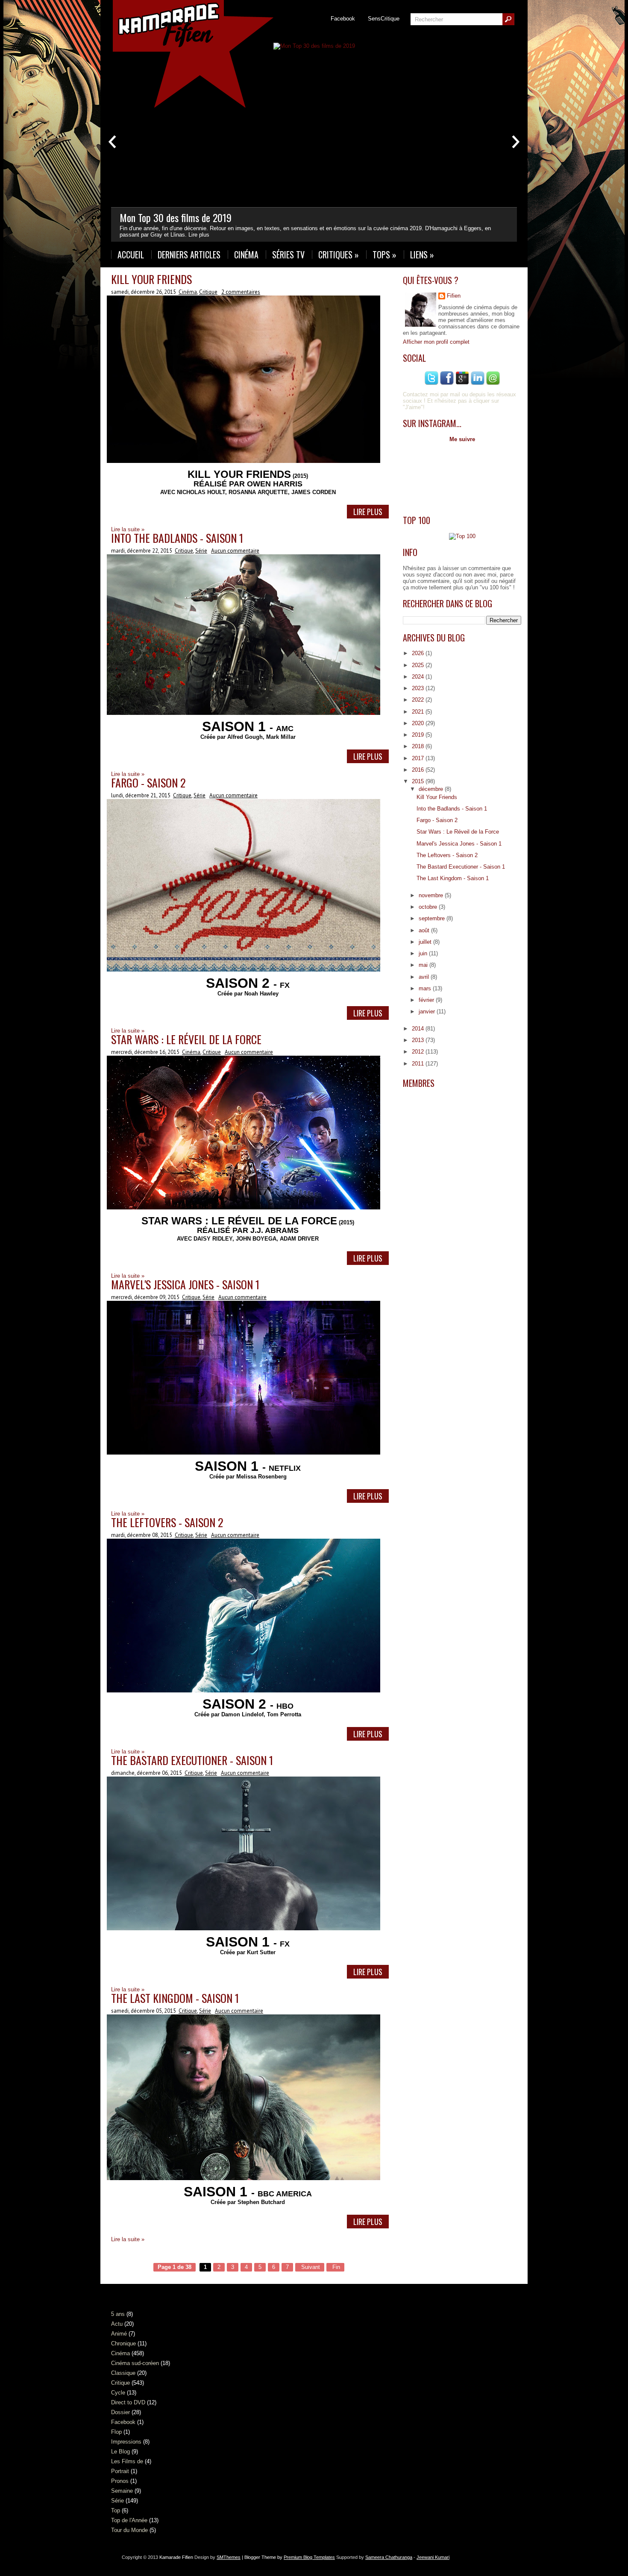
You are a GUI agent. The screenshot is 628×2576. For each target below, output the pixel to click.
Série (201, 551)
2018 (419, 746)
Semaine (122, 2491)
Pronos (120, 2481)
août (425, 930)
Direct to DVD (128, 2402)
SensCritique (384, 19)
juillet (426, 942)
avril (425, 977)
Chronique (123, 2343)
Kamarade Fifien (176, 2557)
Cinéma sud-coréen (135, 2363)
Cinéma (246, 255)
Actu (117, 2324)
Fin (335, 2267)
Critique (208, 292)
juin (424, 953)
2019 (419, 735)
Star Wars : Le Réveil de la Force (186, 1039)
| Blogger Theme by (288, 2557)
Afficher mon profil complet (436, 342)
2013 (419, 1040)
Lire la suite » (128, 2239)
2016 (419, 770)
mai (424, 965)
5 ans (118, 2314)
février (427, 1000)
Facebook (343, 19)
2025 (419, 665)
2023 (419, 688)
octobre (429, 907)
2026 (419, 653)
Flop (116, 2432)
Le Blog (120, 2452)
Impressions (126, 2442)
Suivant (310, 2267)
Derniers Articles (189, 255)
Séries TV (288, 255)
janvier (428, 1011)
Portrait (120, 2471)
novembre (432, 895)
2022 (419, 700)
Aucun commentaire (235, 551)
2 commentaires (241, 292)
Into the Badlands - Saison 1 (177, 538)
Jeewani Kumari (433, 2557)
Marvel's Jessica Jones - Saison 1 (185, 1284)
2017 (419, 758)
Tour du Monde (129, 2530)
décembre (432, 789)
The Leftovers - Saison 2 (167, 1522)
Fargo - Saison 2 (148, 783)
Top (116, 2510)
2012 (419, 1052)
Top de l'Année (129, 2520)
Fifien (454, 296)
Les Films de (127, 2461)
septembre (433, 918)
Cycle (118, 2393)
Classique (123, 2373)
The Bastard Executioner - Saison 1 (192, 1760)
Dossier (120, 2412)
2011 (419, 1064)
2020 (419, 723)
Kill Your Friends (151, 279)
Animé (119, 2334)
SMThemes (229, 2557)
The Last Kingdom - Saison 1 (175, 1998)
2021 (419, 712)
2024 (419, 677)
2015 (419, 781)
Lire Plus (368, 512)
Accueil (131, 255)
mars (426, 988)
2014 (419, 1029)
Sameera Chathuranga (389, 2557)
